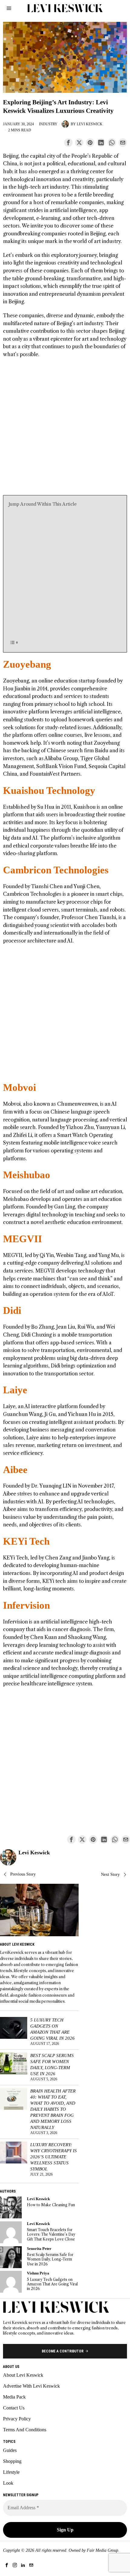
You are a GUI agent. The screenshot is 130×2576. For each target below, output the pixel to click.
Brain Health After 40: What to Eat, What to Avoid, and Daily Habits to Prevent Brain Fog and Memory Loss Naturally (53, 2109)
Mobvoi (19, 1087)
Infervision (26, 1605)
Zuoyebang (27, 664)
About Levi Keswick (23, 2375)
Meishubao (27, 1175)
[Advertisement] (65, 430)
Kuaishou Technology (49, 791)
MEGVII (23, 1239)
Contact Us (14, 2408)
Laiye (15, 1390)
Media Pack (14, 2397)
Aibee (15, 1470)
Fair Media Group (102, 2550)
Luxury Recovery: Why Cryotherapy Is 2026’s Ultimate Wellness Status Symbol (54, 2157)
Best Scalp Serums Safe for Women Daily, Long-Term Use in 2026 (52, 2064)
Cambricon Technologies (56, 870)
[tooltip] (68, 143)
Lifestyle (11, 2472)
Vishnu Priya (38, 2273)
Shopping (12, 2461)
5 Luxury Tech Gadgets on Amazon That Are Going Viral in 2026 (52, 2029)
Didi (12, 1310)
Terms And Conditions (25, 2430)
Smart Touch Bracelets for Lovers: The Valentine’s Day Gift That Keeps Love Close (51, 2234)
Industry (48, 124)
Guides (10, 2450)
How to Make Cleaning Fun (51, 2205)
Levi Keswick (90, 124)
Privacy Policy (17, 2419)
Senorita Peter (39, 2249)
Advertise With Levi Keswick (31, 2386)
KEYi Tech (26, 1541)
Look (8, 2483)
